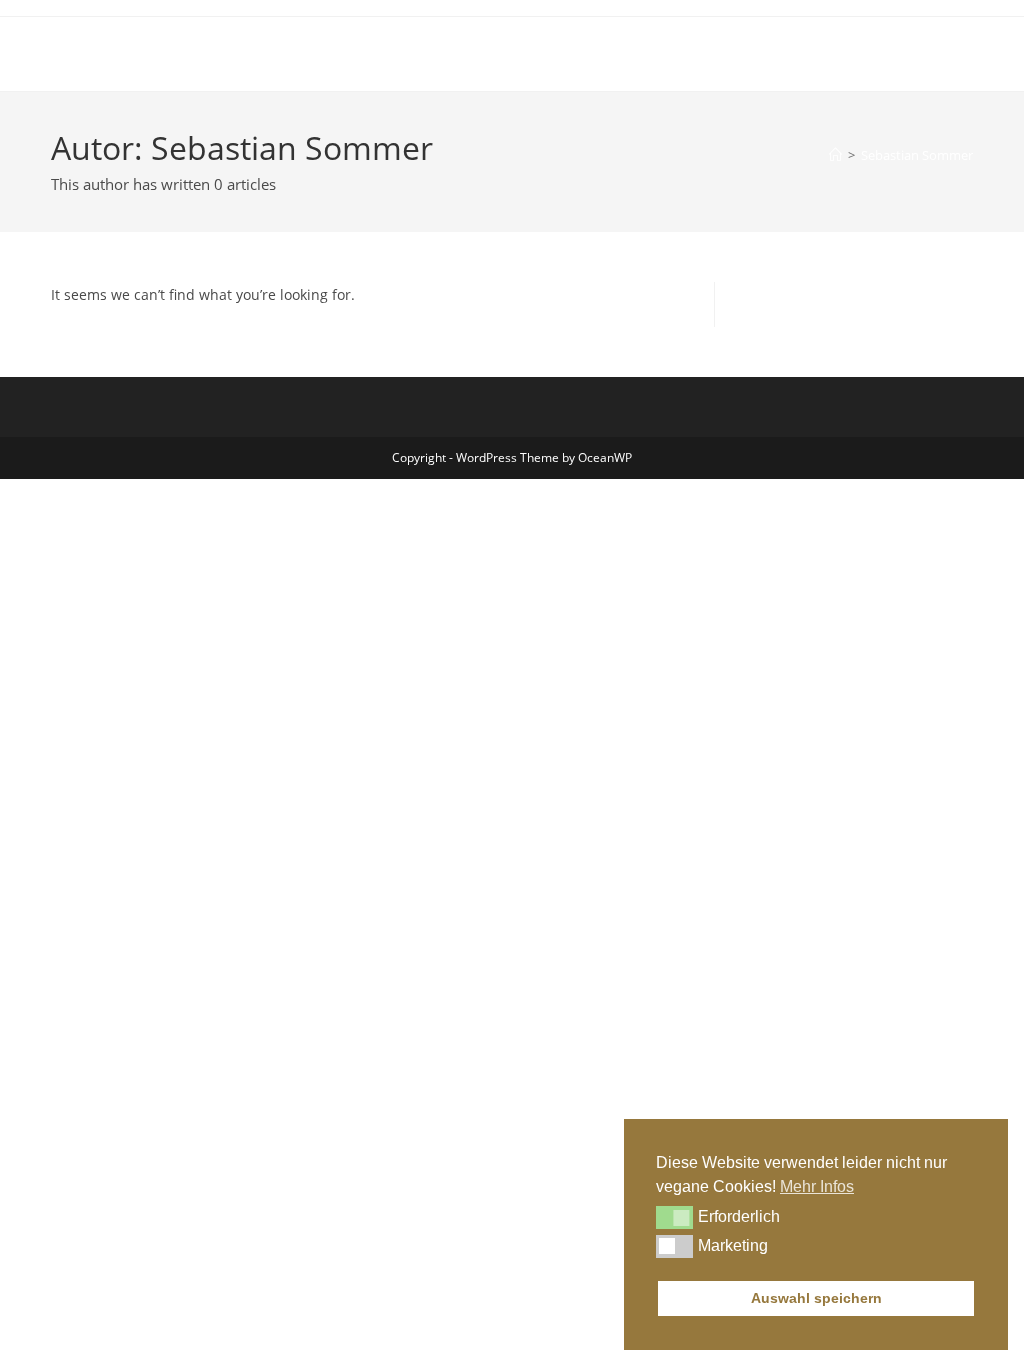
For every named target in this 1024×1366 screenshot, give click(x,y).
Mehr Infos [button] (817, 1186)
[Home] (835, 155)
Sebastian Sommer (917, 155)
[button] (674, 1217)
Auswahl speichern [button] (816, 1298)
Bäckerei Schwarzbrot (171, 53)
